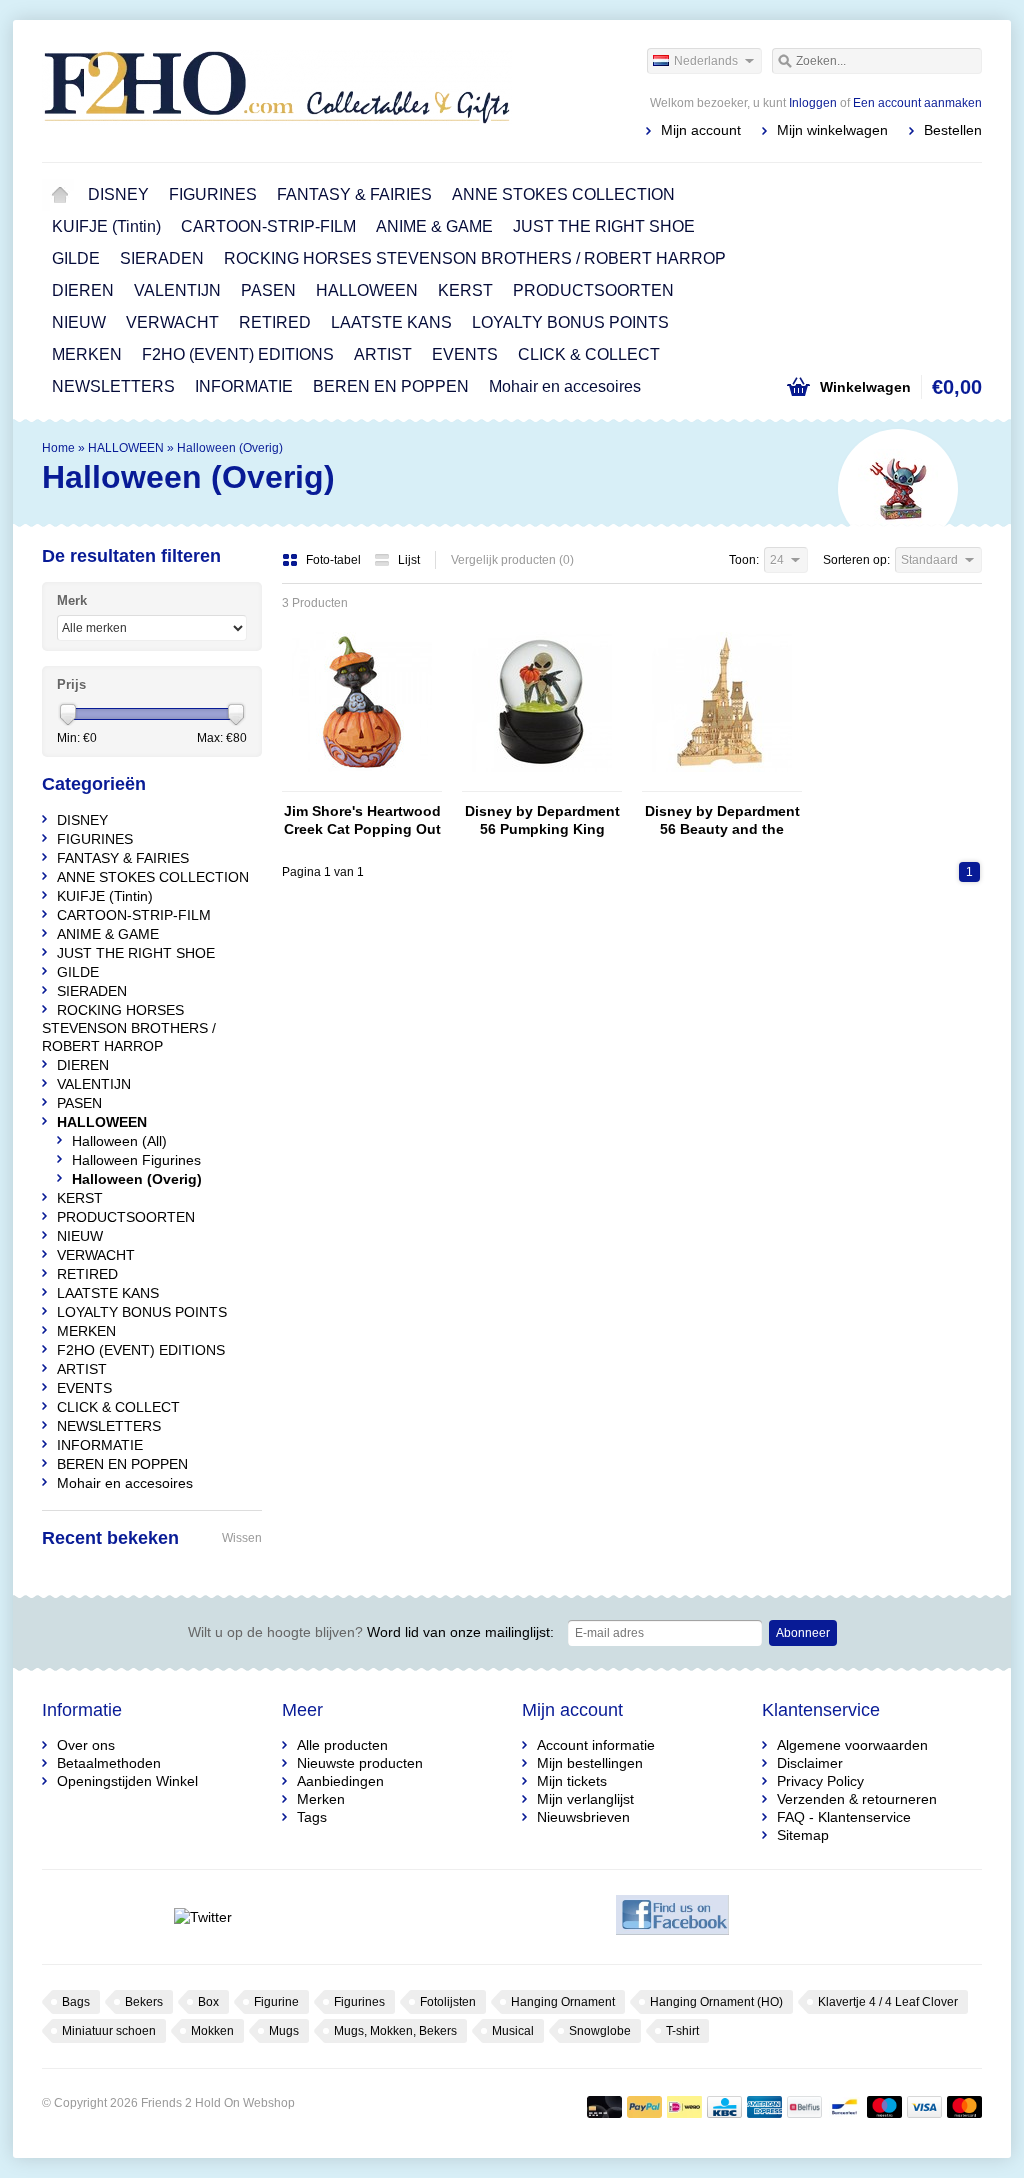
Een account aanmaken (917, 103)
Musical (513, 2031)
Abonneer (803, 1633)
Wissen (242, 1538)
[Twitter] (202, 1917)
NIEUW (79, 322)
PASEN (268, 290)
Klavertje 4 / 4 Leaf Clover (888, 2002)
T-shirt (682, 2031)
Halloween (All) (119, 1141)
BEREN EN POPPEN (391, 386)
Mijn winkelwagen (832, 130)
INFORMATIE (244, 386)
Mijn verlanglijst (585, 1799)
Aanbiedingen (340, 1781)
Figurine (276, 2002)
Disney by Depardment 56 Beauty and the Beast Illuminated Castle (722, 820)
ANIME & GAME (434, 226)
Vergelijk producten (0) (512, 560)
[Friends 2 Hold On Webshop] (277, 90)
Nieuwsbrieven (583, 1817)
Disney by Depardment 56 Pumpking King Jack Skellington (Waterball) (542, 820)
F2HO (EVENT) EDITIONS (238, 354)
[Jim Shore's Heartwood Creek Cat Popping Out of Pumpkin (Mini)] (362, 782)
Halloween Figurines (136, 1160)
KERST (465, 290)
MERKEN (87, 354)
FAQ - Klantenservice (844, 1817)
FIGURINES (213, 194)
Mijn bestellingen (590, 1763)
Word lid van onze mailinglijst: (371, 1632)
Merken (321, 1799)
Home (60, 195)
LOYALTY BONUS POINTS (570, 322)
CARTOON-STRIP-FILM (268, 226)
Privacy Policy (820, 1781)
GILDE (76, 258)
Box (208, 2002)
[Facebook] (672, 1917)
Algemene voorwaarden (852, 1745)
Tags (312, 1817)
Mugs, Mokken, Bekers (395, 2031)
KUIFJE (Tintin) (106, 226)
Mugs (284, 2031)
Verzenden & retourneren (857, 1799)
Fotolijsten (448, 2002)
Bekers (144, 2002)
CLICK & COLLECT (589, 354)
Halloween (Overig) (230, 448)
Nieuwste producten (360, 1763)
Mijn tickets (572, 1781)
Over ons (86, 1745)
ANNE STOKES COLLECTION (563, 194)
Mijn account (701, 130)
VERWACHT (172, 322)
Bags (76, 2002)
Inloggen (813, 103)
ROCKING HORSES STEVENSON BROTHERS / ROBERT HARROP (475, 258)
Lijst (409, 560)
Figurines (359, 2002)
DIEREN (83, 290)
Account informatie (596, 1745)
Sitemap (803, 1835)
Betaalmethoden (109, 1763)
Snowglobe (600, 2031)
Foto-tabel (335, 560)
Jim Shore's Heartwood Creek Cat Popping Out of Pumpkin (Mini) (362, 820)
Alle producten (342, 1745)
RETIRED (275, 322)
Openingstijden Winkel (127, 1781)
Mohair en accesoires (565, 386)
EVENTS (465, 354)
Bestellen (953, 130)
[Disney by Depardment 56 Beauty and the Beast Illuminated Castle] (722, 782)
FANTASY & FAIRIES (354, 194)
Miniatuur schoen (109, 2031)
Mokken (212, 2031)
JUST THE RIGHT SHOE (604, 226)
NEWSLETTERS (113, 386)
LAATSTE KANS (391, 322)
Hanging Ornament (563, 2002)
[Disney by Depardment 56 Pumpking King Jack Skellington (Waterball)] (542, 782)
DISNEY (118, 194)
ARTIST (383, 354)
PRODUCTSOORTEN (593, 290)
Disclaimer (810, 1763)
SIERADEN (162, 258)
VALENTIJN (177, 290)
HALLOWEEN (367, 290)
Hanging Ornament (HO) (716, 2002)
